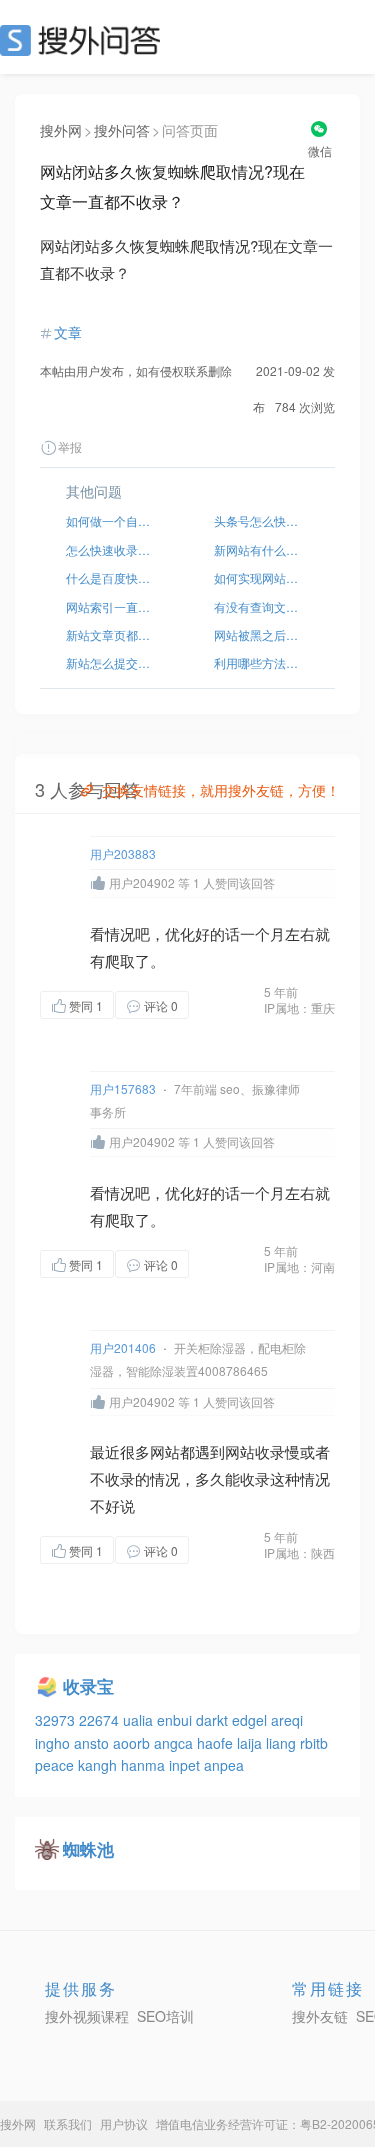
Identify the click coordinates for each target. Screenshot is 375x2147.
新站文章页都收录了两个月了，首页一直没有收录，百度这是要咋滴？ (114, 634)
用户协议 (124, 2123)
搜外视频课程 (87, 2016)
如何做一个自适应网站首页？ (114, 520)
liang (283, 1743)
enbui (176, 1720)
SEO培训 (165, 2016)
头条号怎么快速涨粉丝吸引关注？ (262, 520)
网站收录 (255, 1451)
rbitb (314, 1743)
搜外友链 (320, 2016)
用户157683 (123, 1088)
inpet (186, 1765)
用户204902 (142, 882)
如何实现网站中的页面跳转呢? (262, 577)
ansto (93, 1743)
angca (175, 1743)
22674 (101, 1720)
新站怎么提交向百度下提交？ (114, 662)
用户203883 (123, 853)
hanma (145, 1765)
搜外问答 (122, 130)
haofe (217, 1743)
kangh (99, 1765)
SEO (85, 40)
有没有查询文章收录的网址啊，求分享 (262, 606)
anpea (224, 1765)
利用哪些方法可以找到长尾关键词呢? (262, 662)
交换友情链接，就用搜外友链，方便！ (221, 790)
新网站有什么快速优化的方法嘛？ (262, 549)
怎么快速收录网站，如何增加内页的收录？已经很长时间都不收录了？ (114, 549)
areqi (287, 1720)
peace (56, 1765)
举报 (70, 446)
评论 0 (161, 1005)
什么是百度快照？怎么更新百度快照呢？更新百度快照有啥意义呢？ (114, 577)
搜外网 (61, 130)
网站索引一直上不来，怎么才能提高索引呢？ (114, 606)
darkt (214, 1720)
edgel (251, 1720)
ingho (54, 1743)
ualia (140, 1720)
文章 (68, 332)
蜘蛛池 (88, 1849)
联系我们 (68, 2123)
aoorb (133, 1743)
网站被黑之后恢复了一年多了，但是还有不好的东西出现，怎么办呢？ (262, 634)
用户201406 (123, 1347)
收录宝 (88, 1686)
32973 (57, 1720)
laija (251, 1743)
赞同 (86, 1005)
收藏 (229, 1004)
